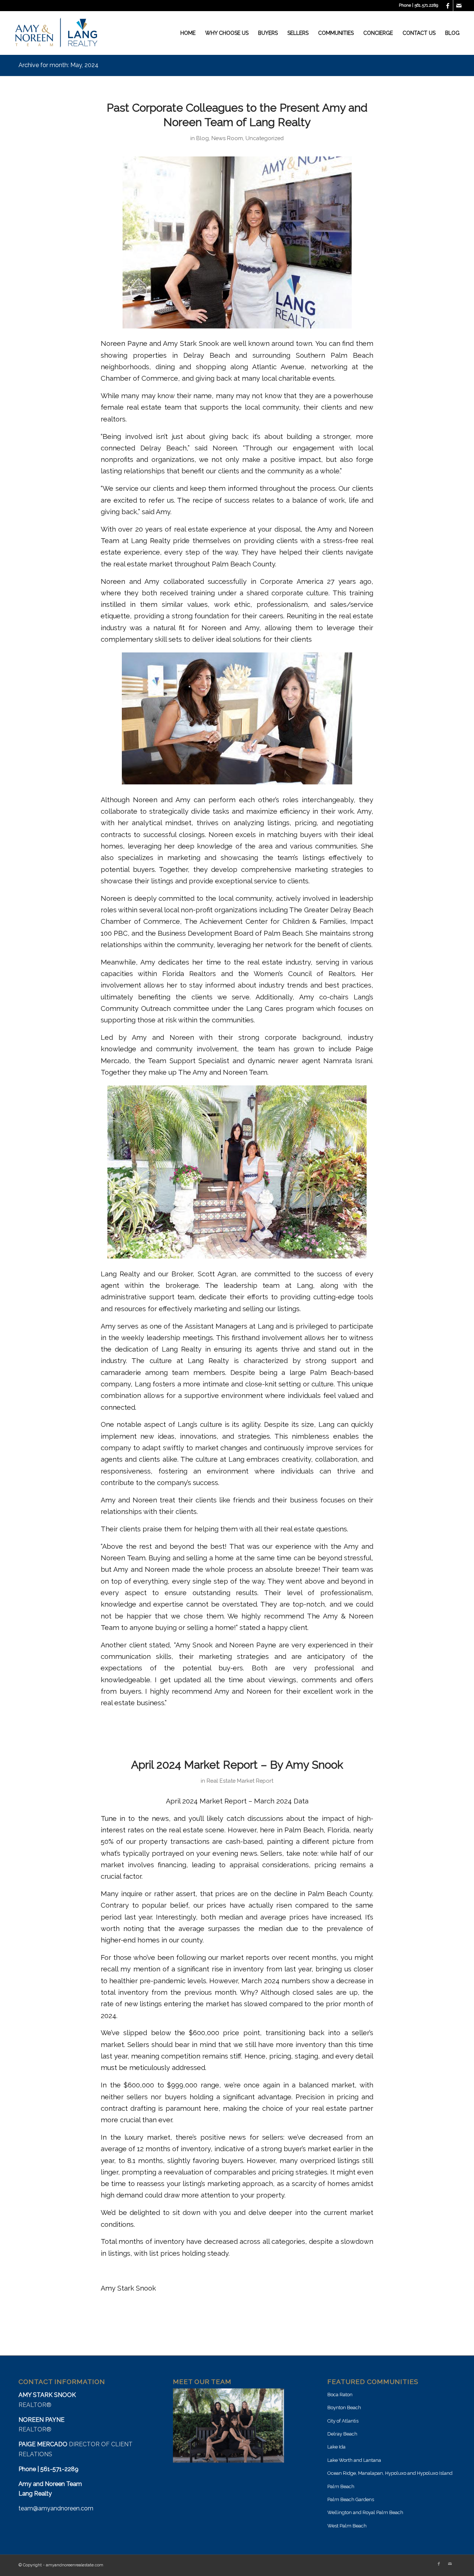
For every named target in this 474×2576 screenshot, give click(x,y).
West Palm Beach (347, 2526)
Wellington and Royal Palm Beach (365, 2512)
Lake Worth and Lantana (354, 2460)
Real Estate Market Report (240, 1781)
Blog (203, 138)
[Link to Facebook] (448, 6)
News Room (227, 138)
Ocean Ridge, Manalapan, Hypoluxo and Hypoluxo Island (390, 2473)
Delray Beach (342, 2434)
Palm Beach (341, 2486)
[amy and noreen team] (56, 33)
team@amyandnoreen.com (56, 2508)
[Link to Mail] (459, 6)
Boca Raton (340, 2395)
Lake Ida (336, 2447)
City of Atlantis (343, 2421)
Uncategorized (265, 138)
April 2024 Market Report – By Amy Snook (237, 1765)
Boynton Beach (344, 2408)
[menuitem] (188, 33)
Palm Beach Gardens (351, 2499)
